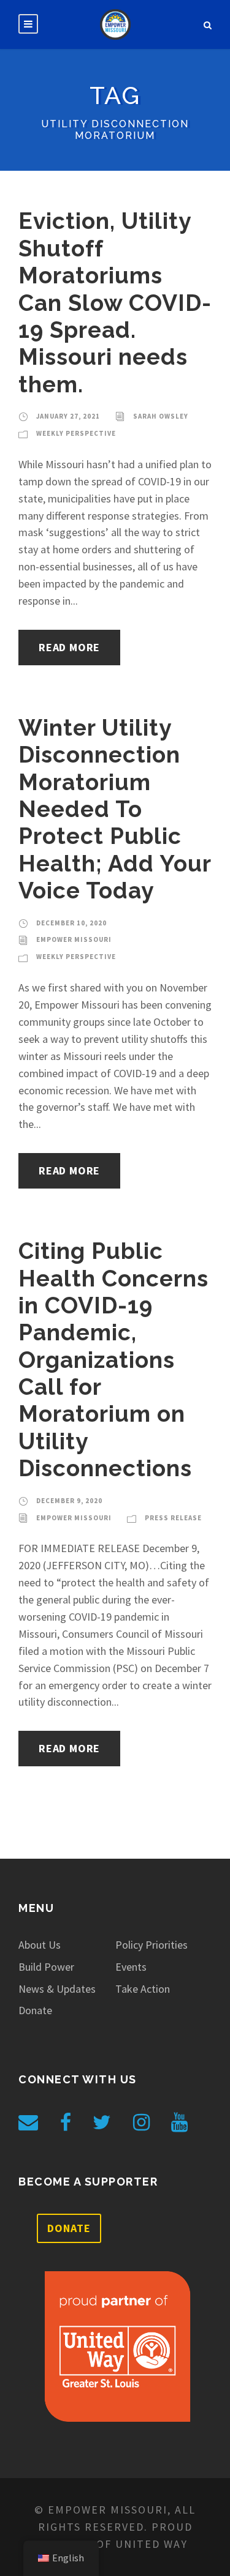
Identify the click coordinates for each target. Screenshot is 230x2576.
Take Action (143, 1989)
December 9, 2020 (69, 1501)
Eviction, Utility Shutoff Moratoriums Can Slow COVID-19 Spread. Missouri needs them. (115, 302)
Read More (69, 647)
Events (131, 1967)
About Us (40, 1945)
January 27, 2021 (68, 416)
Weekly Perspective (76, 433)
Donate (35, 2010)
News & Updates (57, 1989)
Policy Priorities (151, 1945)
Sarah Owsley (161, 416)
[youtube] (179, 2122)
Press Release (173, 1518)
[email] (28, 2122)
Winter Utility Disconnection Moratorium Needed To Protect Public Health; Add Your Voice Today (115, 809)
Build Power (46, 1967)
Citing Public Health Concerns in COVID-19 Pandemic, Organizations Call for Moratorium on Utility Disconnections (113, 1360)
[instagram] (141, 2122)
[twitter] (102, 2122)
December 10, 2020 (71, 923)
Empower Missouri (74, 939)
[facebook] (66, 2122)
